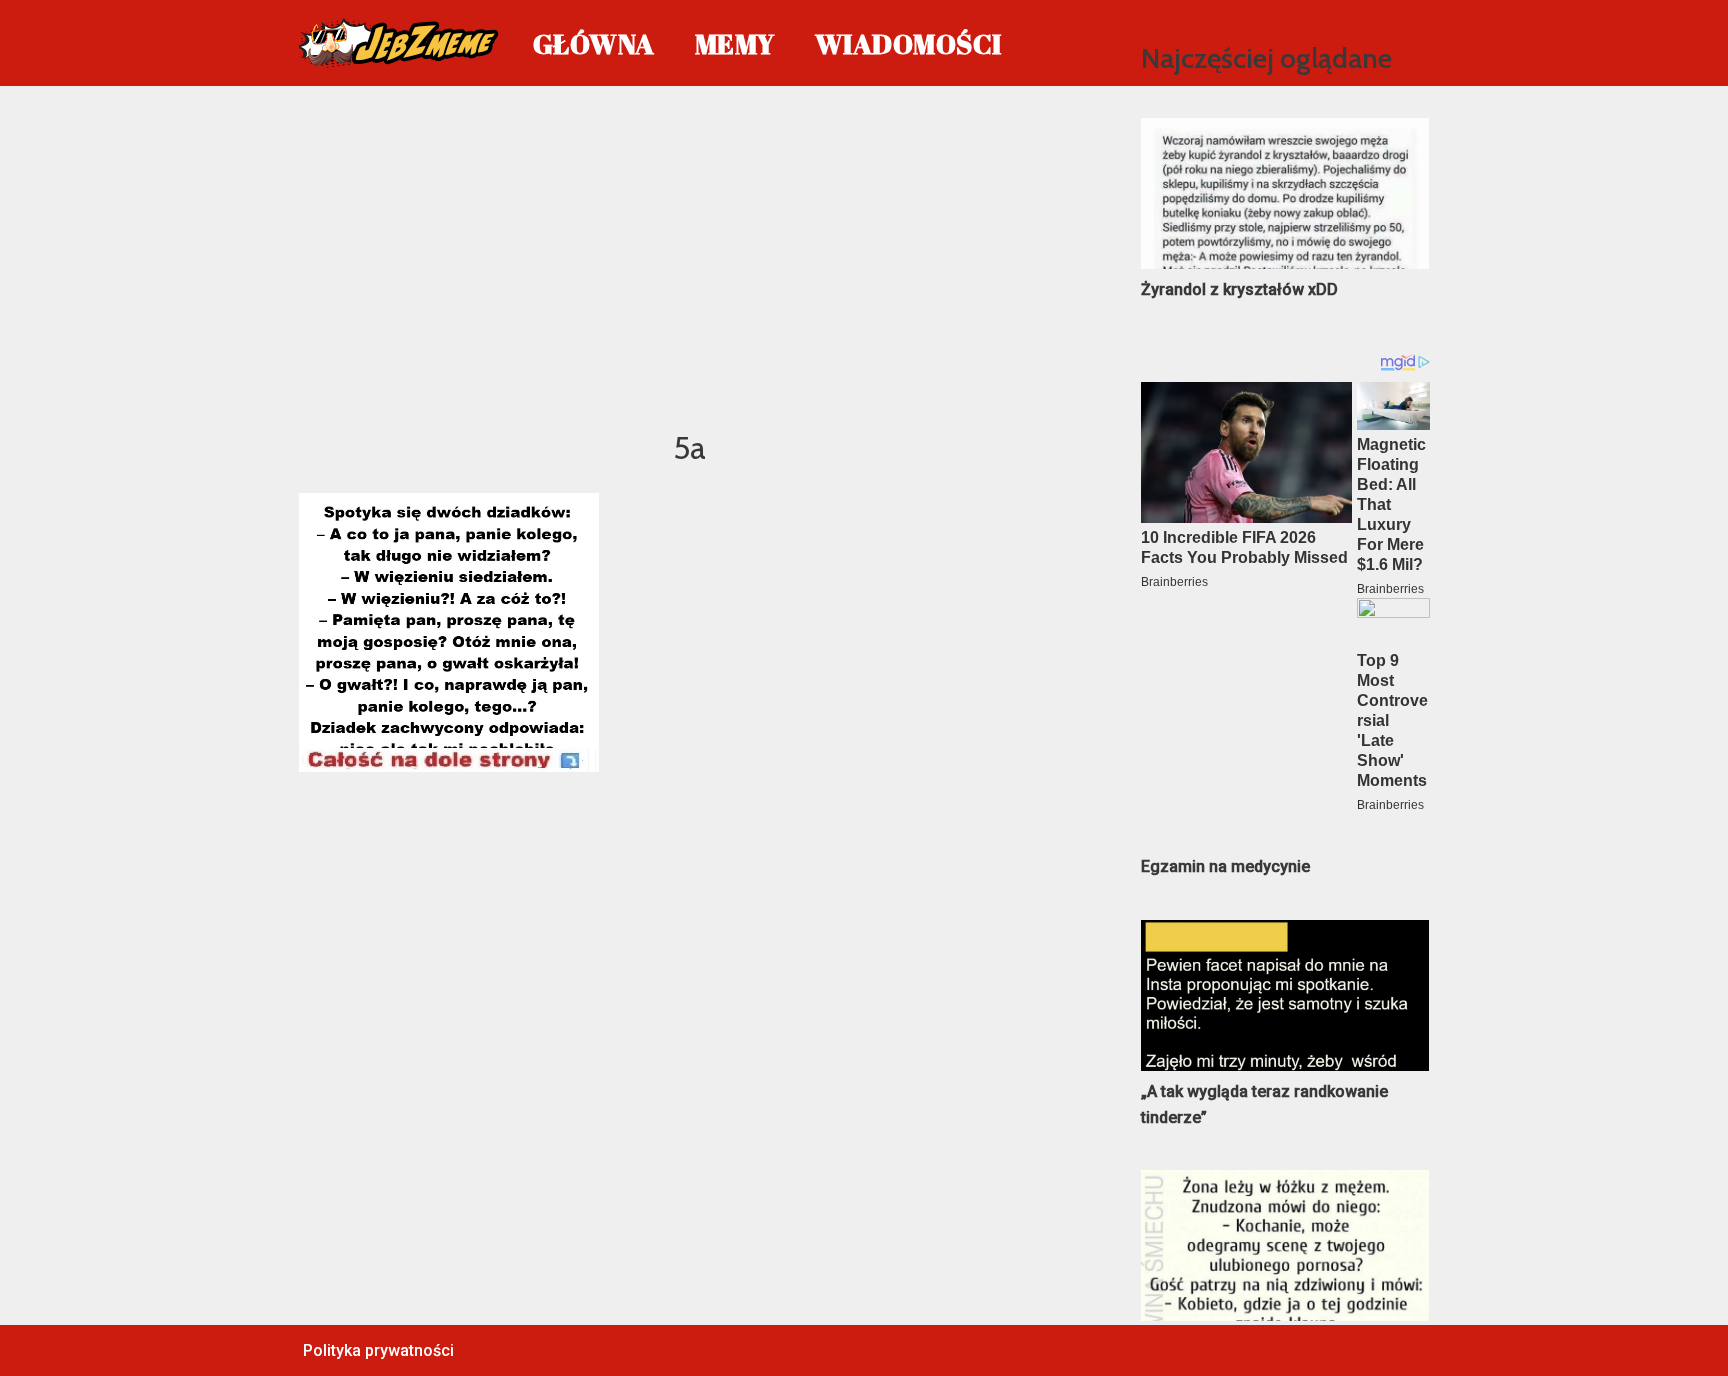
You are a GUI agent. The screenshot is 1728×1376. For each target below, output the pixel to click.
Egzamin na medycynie (1225, 866)
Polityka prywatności (378, 1350)
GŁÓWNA (594, 43)
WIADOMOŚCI (908, 43)
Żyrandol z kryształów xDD (1239, 289)
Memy (735, 43)
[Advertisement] (690, 254)
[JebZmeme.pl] (399, 43)
